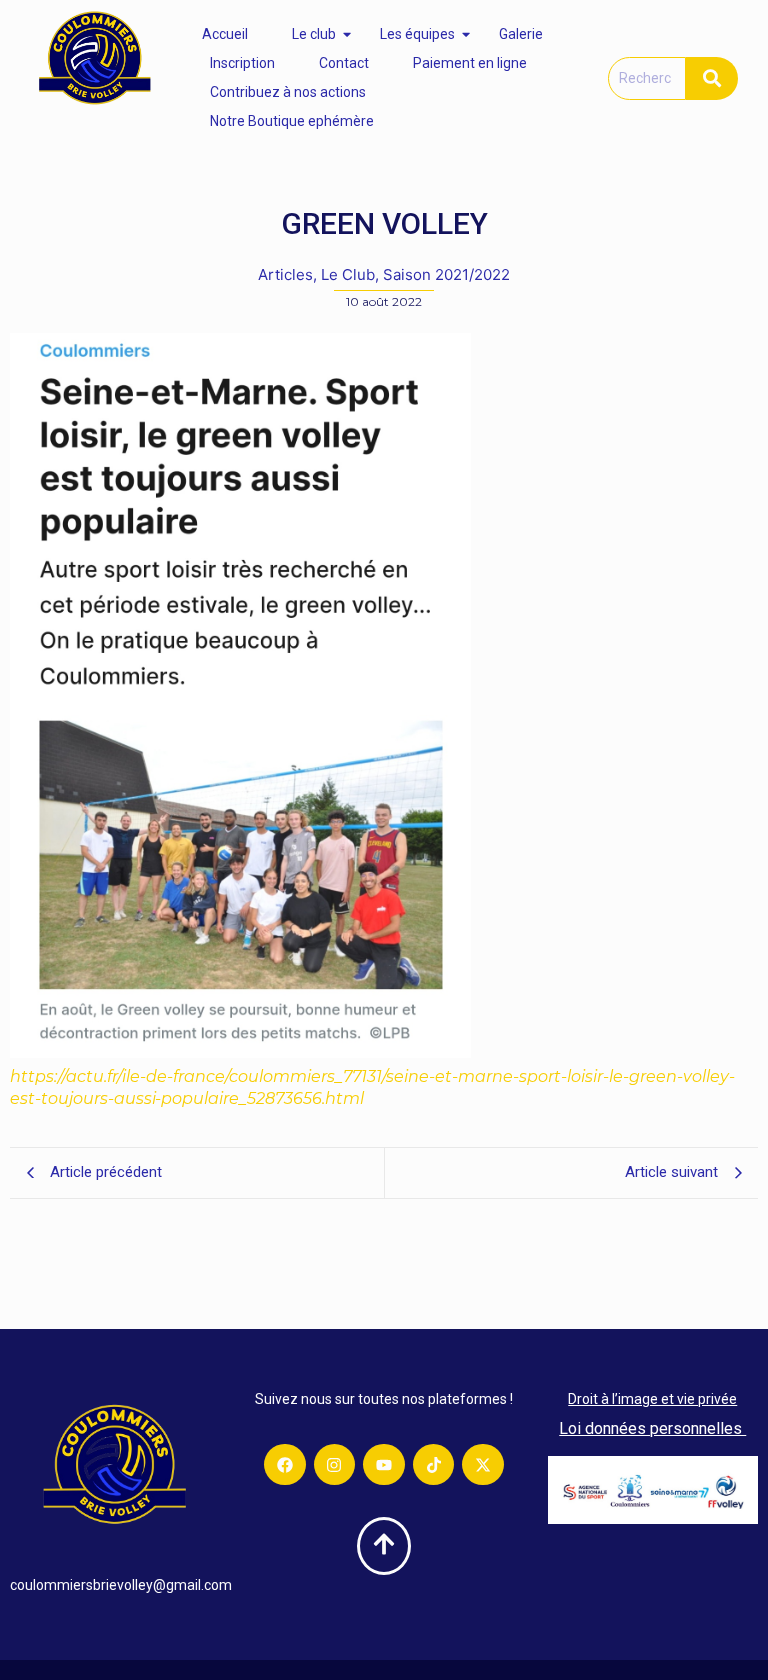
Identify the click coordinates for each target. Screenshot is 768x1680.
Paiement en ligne (470, 63)
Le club (314, 34)
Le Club (350, 274)
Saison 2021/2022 (446, 274)
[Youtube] (384, 1465)
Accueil (225, 34)
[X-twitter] (483, 1465)
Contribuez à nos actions (288, 92)
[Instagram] (335, 1465)
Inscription (242, 63)
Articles (287, 274)
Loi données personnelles (652, 1428)
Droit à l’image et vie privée (652, 1399)
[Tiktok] (434, 1465)
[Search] (712, 78)
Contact (344, 63)
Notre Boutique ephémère (292, 121)
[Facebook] (285, 1465)
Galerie (521, 34)
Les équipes (417, 34)
